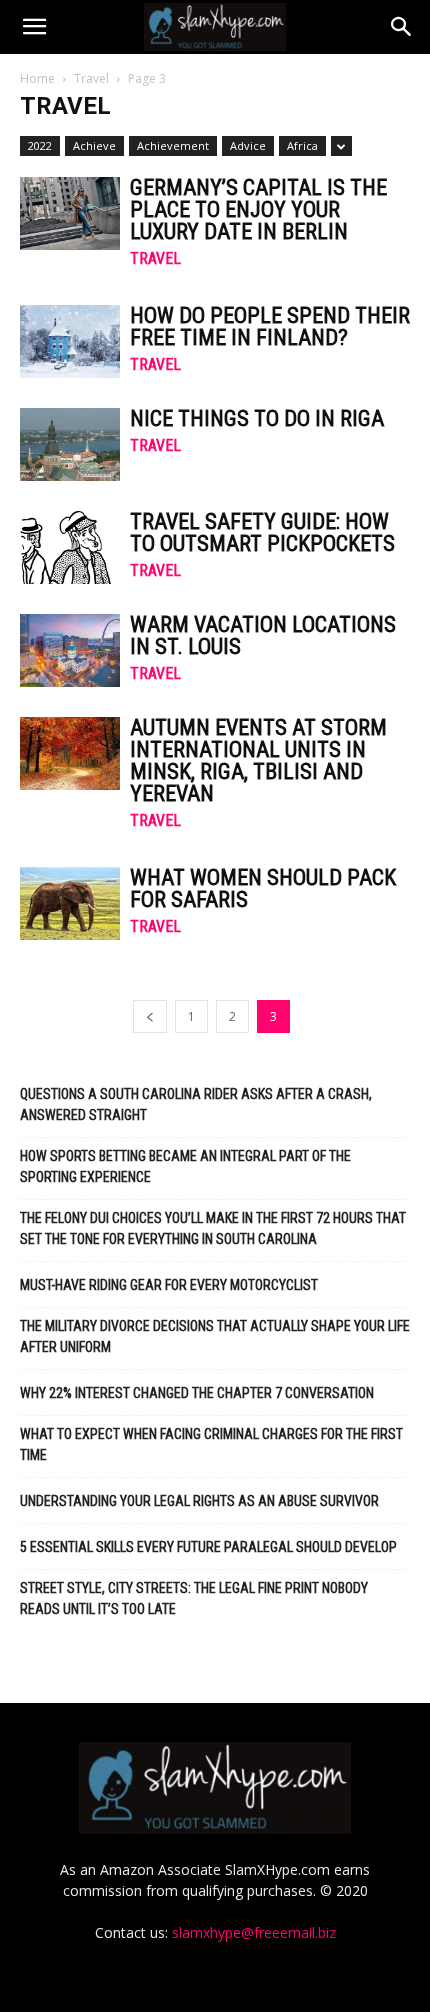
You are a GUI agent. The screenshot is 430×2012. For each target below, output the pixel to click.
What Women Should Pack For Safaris (263, 888)
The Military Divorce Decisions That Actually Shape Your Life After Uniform (215, 1336)
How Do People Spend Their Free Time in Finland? (270, 326)
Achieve (94, 145)
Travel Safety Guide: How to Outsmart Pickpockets (262, 532)
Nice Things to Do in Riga (257, 418)
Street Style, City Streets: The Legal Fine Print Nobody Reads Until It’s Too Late (194, 1598)
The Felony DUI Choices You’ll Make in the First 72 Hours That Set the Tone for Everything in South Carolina (213, 1228)
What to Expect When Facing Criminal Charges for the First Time (211, 1444)
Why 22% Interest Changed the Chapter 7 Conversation (197, 1393)
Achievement (173, 145)
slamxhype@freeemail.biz (254, 1932)
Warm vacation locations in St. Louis (263, 635)
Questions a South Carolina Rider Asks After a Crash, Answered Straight (196, 1104)
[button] (34, 27)
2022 (40, 145)
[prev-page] (150, 1016)
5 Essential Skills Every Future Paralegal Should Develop (208, 1547)
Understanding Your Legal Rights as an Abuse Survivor (199, 1501)
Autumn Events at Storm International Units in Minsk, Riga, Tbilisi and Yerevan (258, 760)
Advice (248, 145)
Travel (91, 78)
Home (37, 78)
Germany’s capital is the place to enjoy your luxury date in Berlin (258, 209)
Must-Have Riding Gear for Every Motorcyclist (169, 1285)
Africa (302, 145)
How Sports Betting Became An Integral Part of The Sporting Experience (185, 1166)
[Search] (402, 27)
